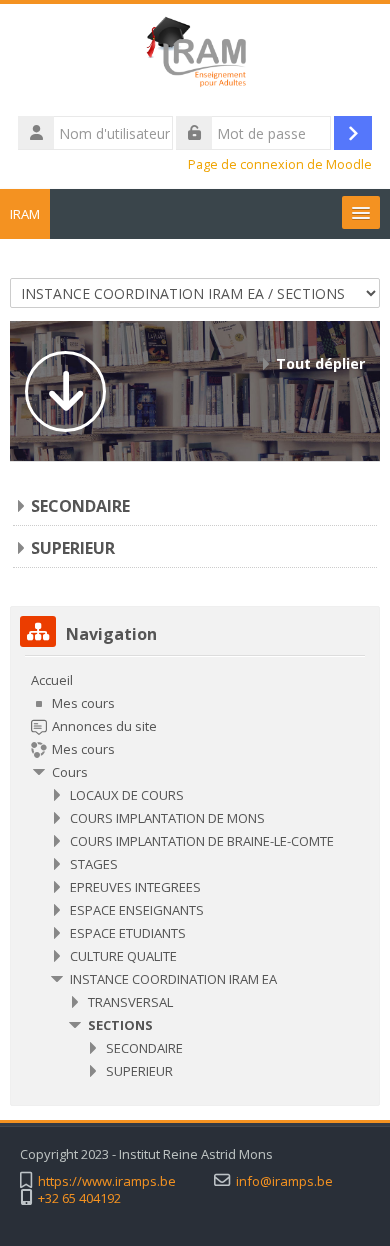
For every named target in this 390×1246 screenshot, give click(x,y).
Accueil (52, 680)
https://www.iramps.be (107, 1181)
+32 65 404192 (79, 1198)
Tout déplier (320, 363)
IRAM (25, 214)
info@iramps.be (284, 1181)
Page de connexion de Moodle (280, 164)
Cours (70, 772)
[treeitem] (195, 875)
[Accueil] (195, 57)
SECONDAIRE (80, 506)
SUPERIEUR (73, 548)
